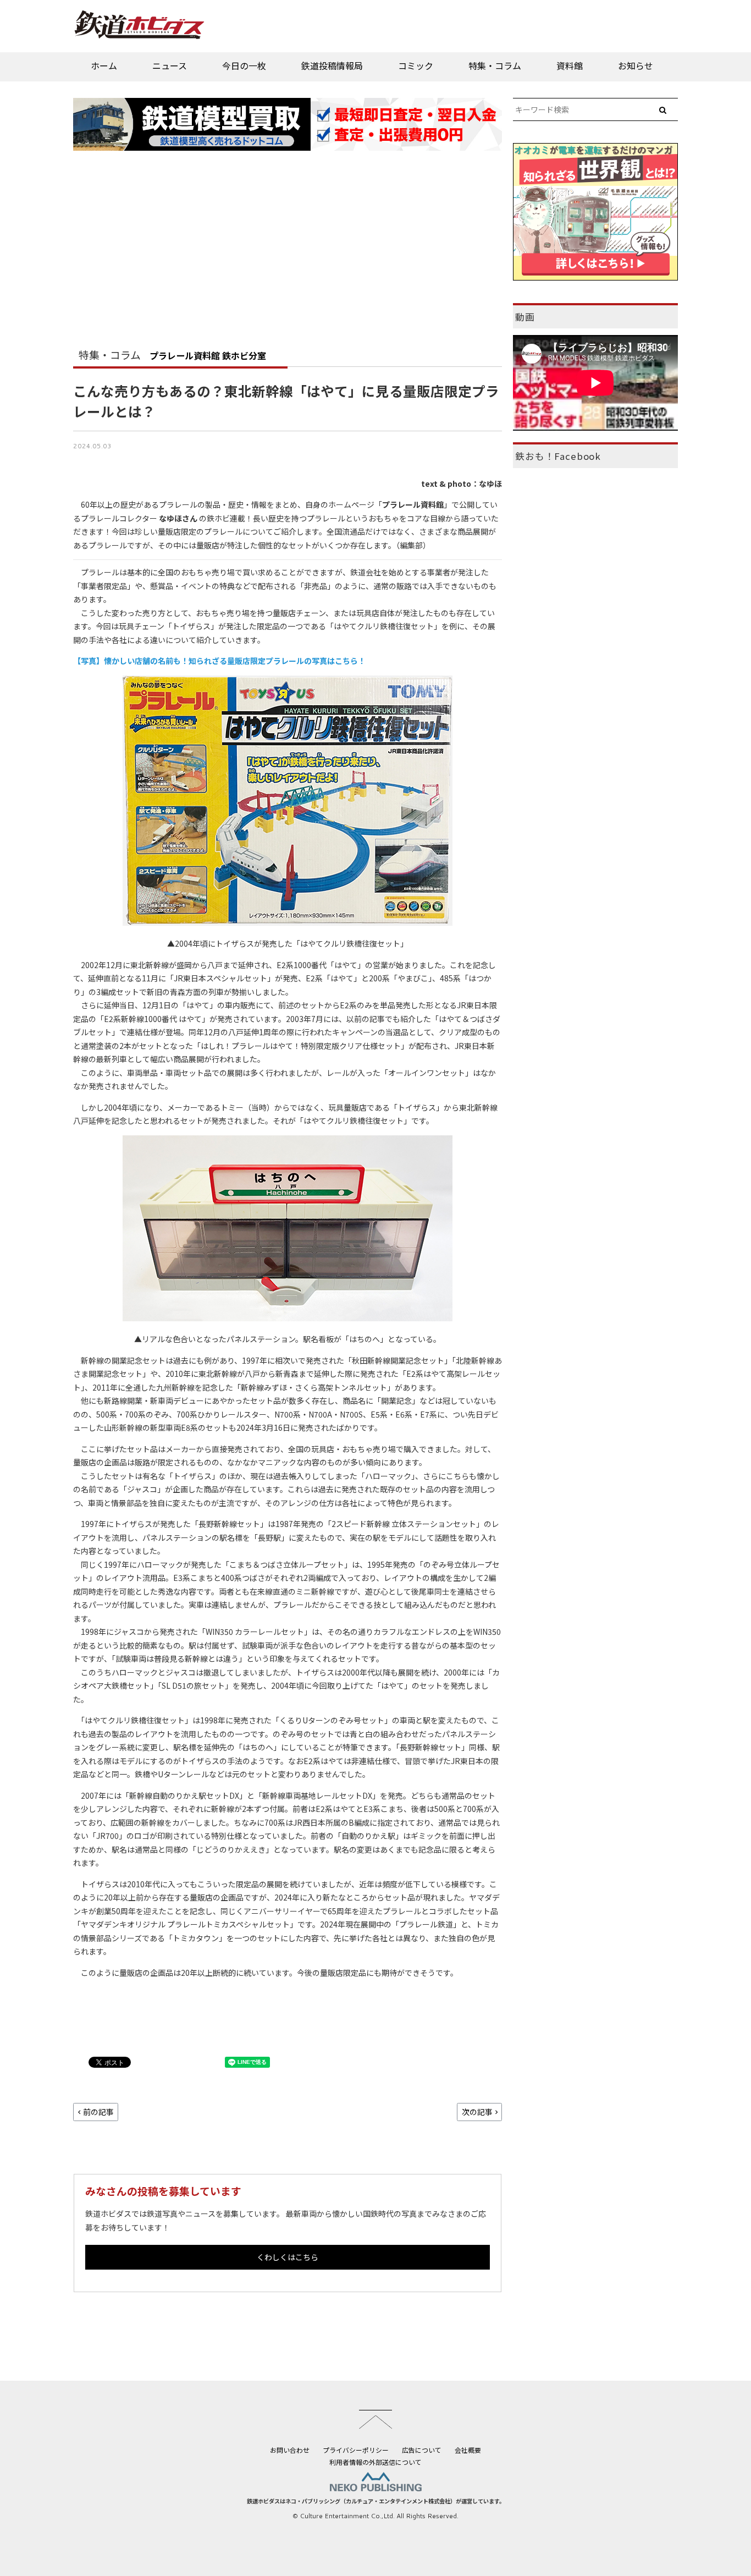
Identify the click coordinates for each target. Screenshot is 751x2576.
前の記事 (98, 2112)
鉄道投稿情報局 (332, 65)
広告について (422, 2450)
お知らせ (636, 65)
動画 (525, 317)
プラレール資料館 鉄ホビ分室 (208, 355)
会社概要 (468, 2450)
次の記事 (477, 2112)
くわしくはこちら (288, 2257)
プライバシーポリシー (356, 2450)
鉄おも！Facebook (558, 456)
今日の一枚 (244, 65)
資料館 (570, 65)
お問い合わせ (290, 2450)
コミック (416, 65)
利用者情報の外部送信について (375, 2462)
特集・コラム (495, 65)
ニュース (170, 65)
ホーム (104, 65)
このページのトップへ (375, 2419)
